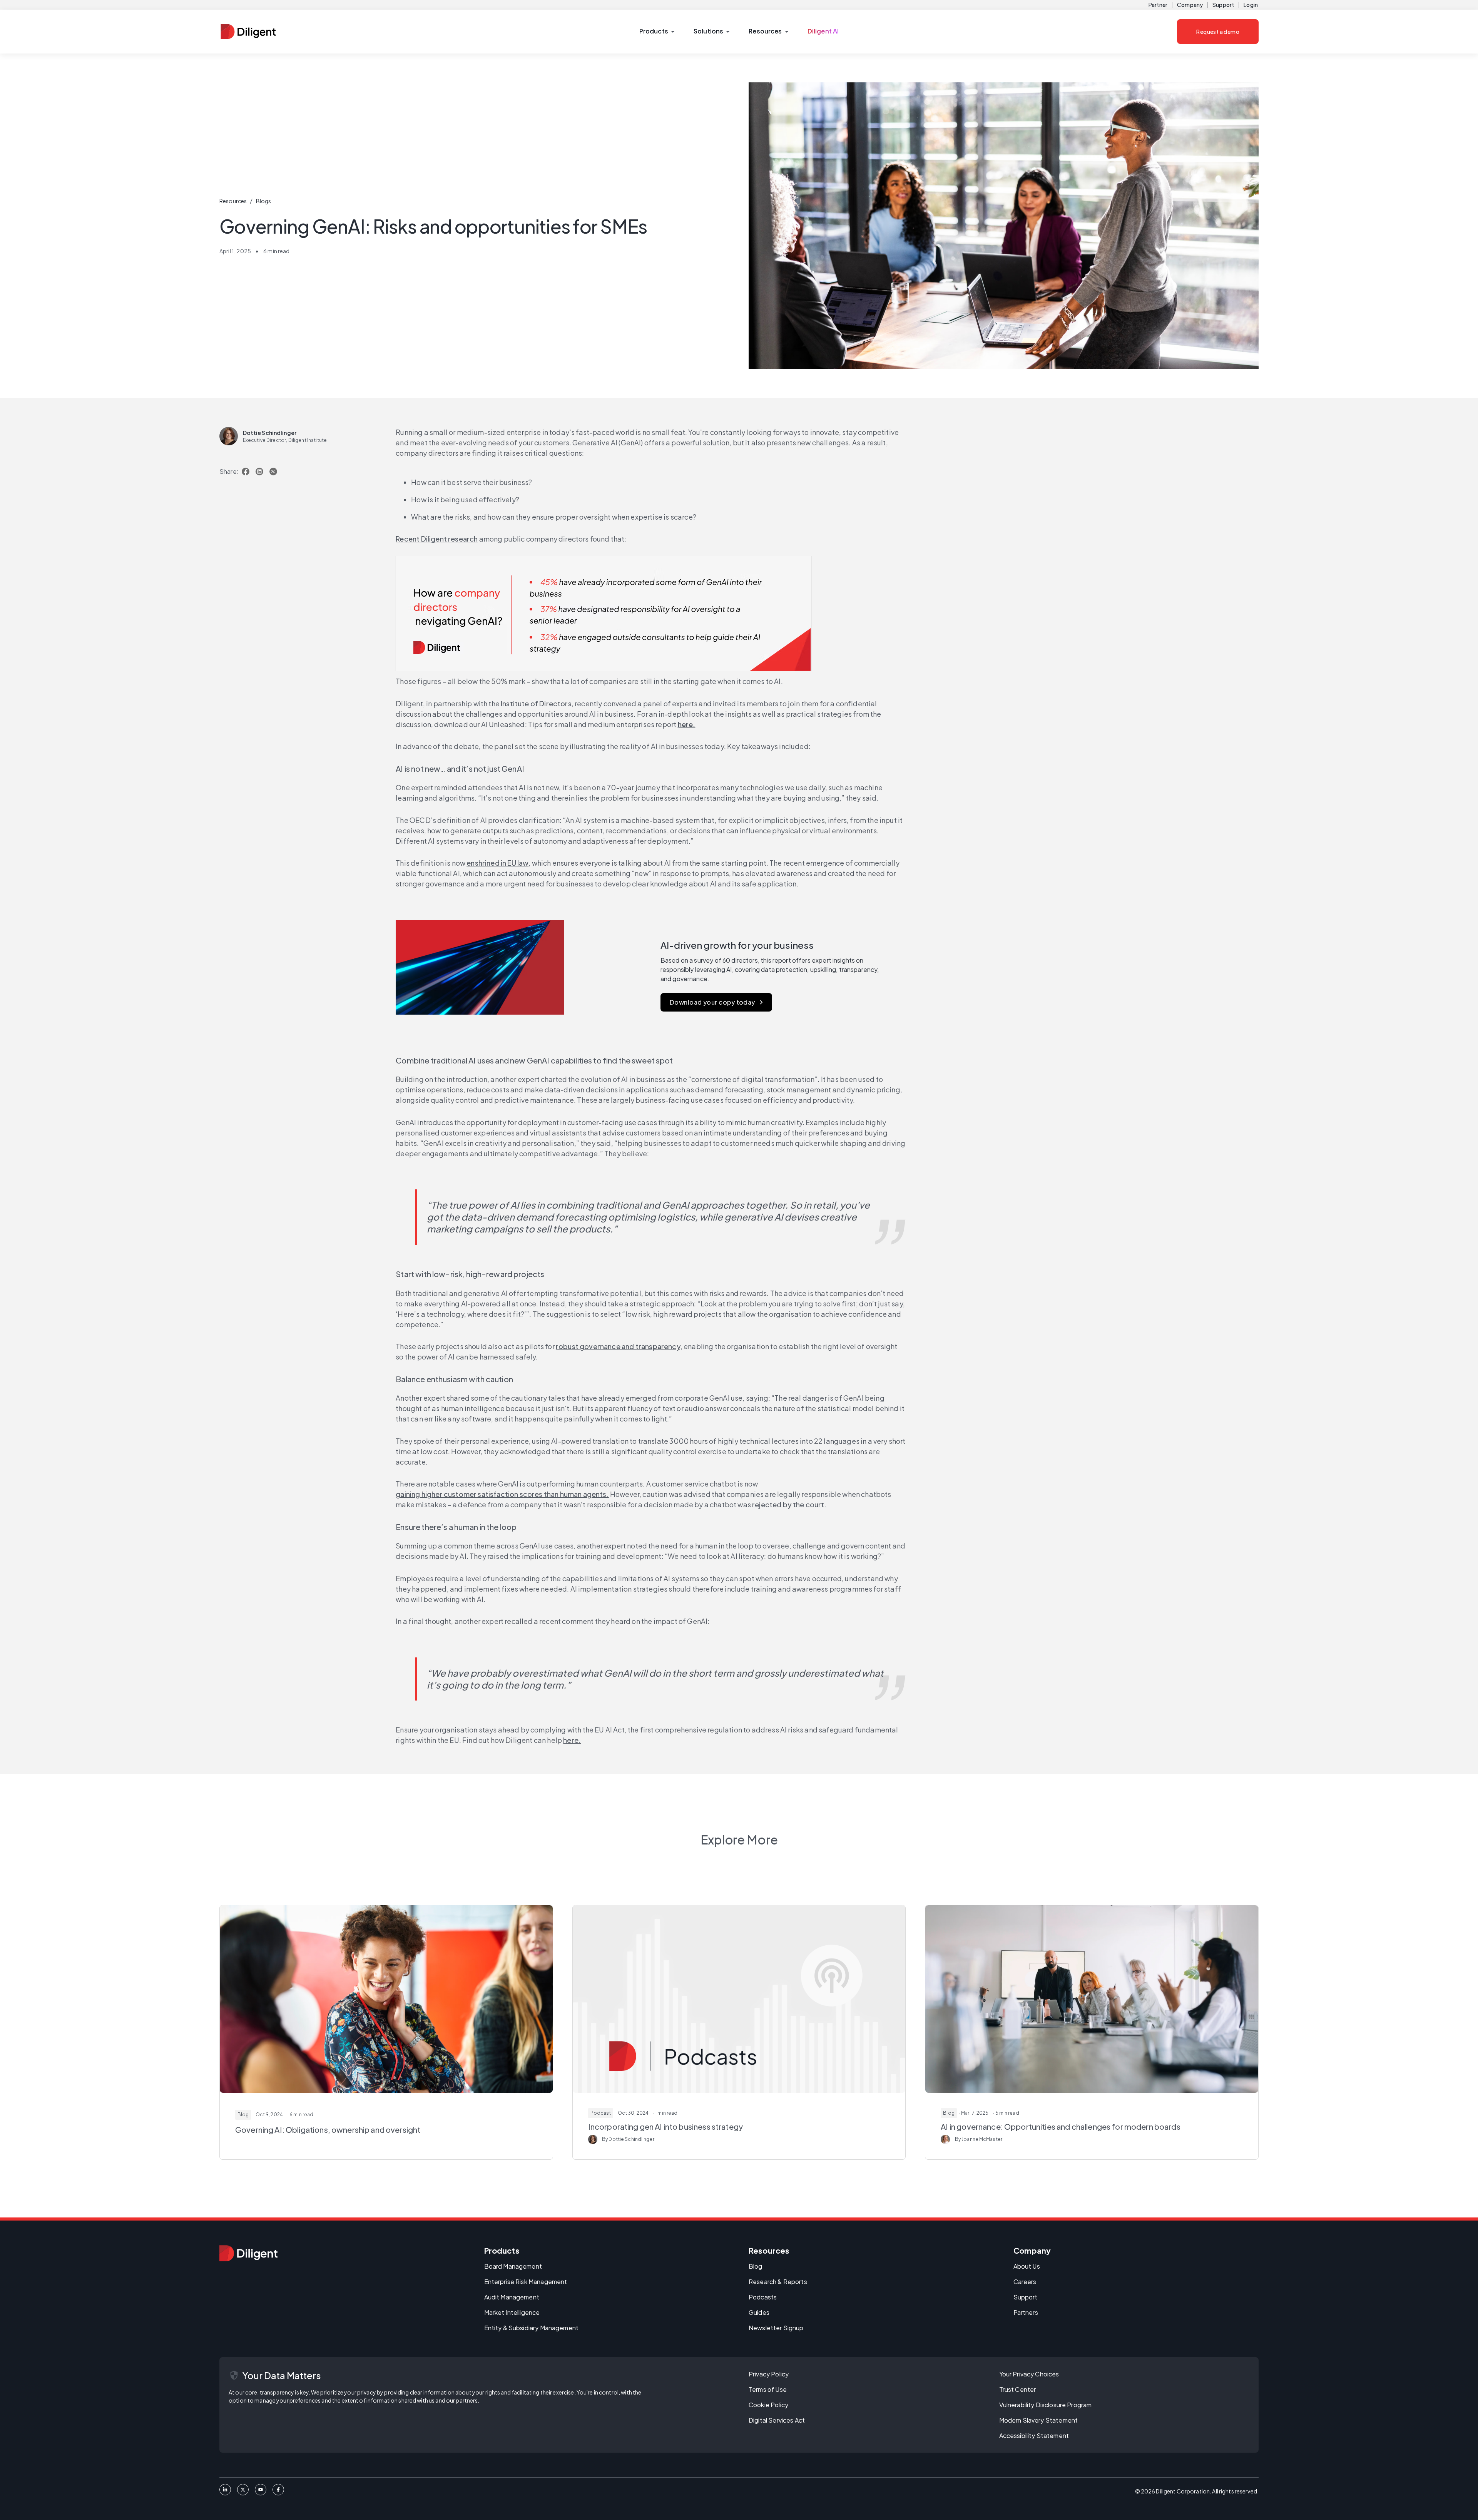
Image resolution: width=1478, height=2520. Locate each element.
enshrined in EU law (497, 863)
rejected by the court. (789, 1504)
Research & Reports (778, 2282)
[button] (657, 32)
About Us (1027, 2266)
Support (1223, 5)
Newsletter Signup (776, 2328)
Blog (756, 2266)
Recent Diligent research (437, 539)
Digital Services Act (777, 2420)
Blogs (264, 201)
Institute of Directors (536, 703)
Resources (233, 201)
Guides (759, 2312)
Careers (1025, 2282)
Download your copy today (712, 1002)
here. (572, 1740)
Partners (1026, 2312)
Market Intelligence (512, 2312)
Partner (1158, 5)
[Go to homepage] (248, 2253)
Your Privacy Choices (1029, 2374)
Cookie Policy (768, 2405)
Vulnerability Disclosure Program (1046, 2405)
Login (1251, 5)
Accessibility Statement (1034, 2436)
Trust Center (1018, 2389)
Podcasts (763, 2297)
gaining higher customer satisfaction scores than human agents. (502, 1494)
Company (1190, 5)
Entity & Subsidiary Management (532, 2328)
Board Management (513, 2266)
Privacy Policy (769, 2374)
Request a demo (1218, 32)
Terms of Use (768, 2389)
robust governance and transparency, (619, 1346)
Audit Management (512, 2297)
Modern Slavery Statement (1039, 2420)
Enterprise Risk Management (526, 2282)
